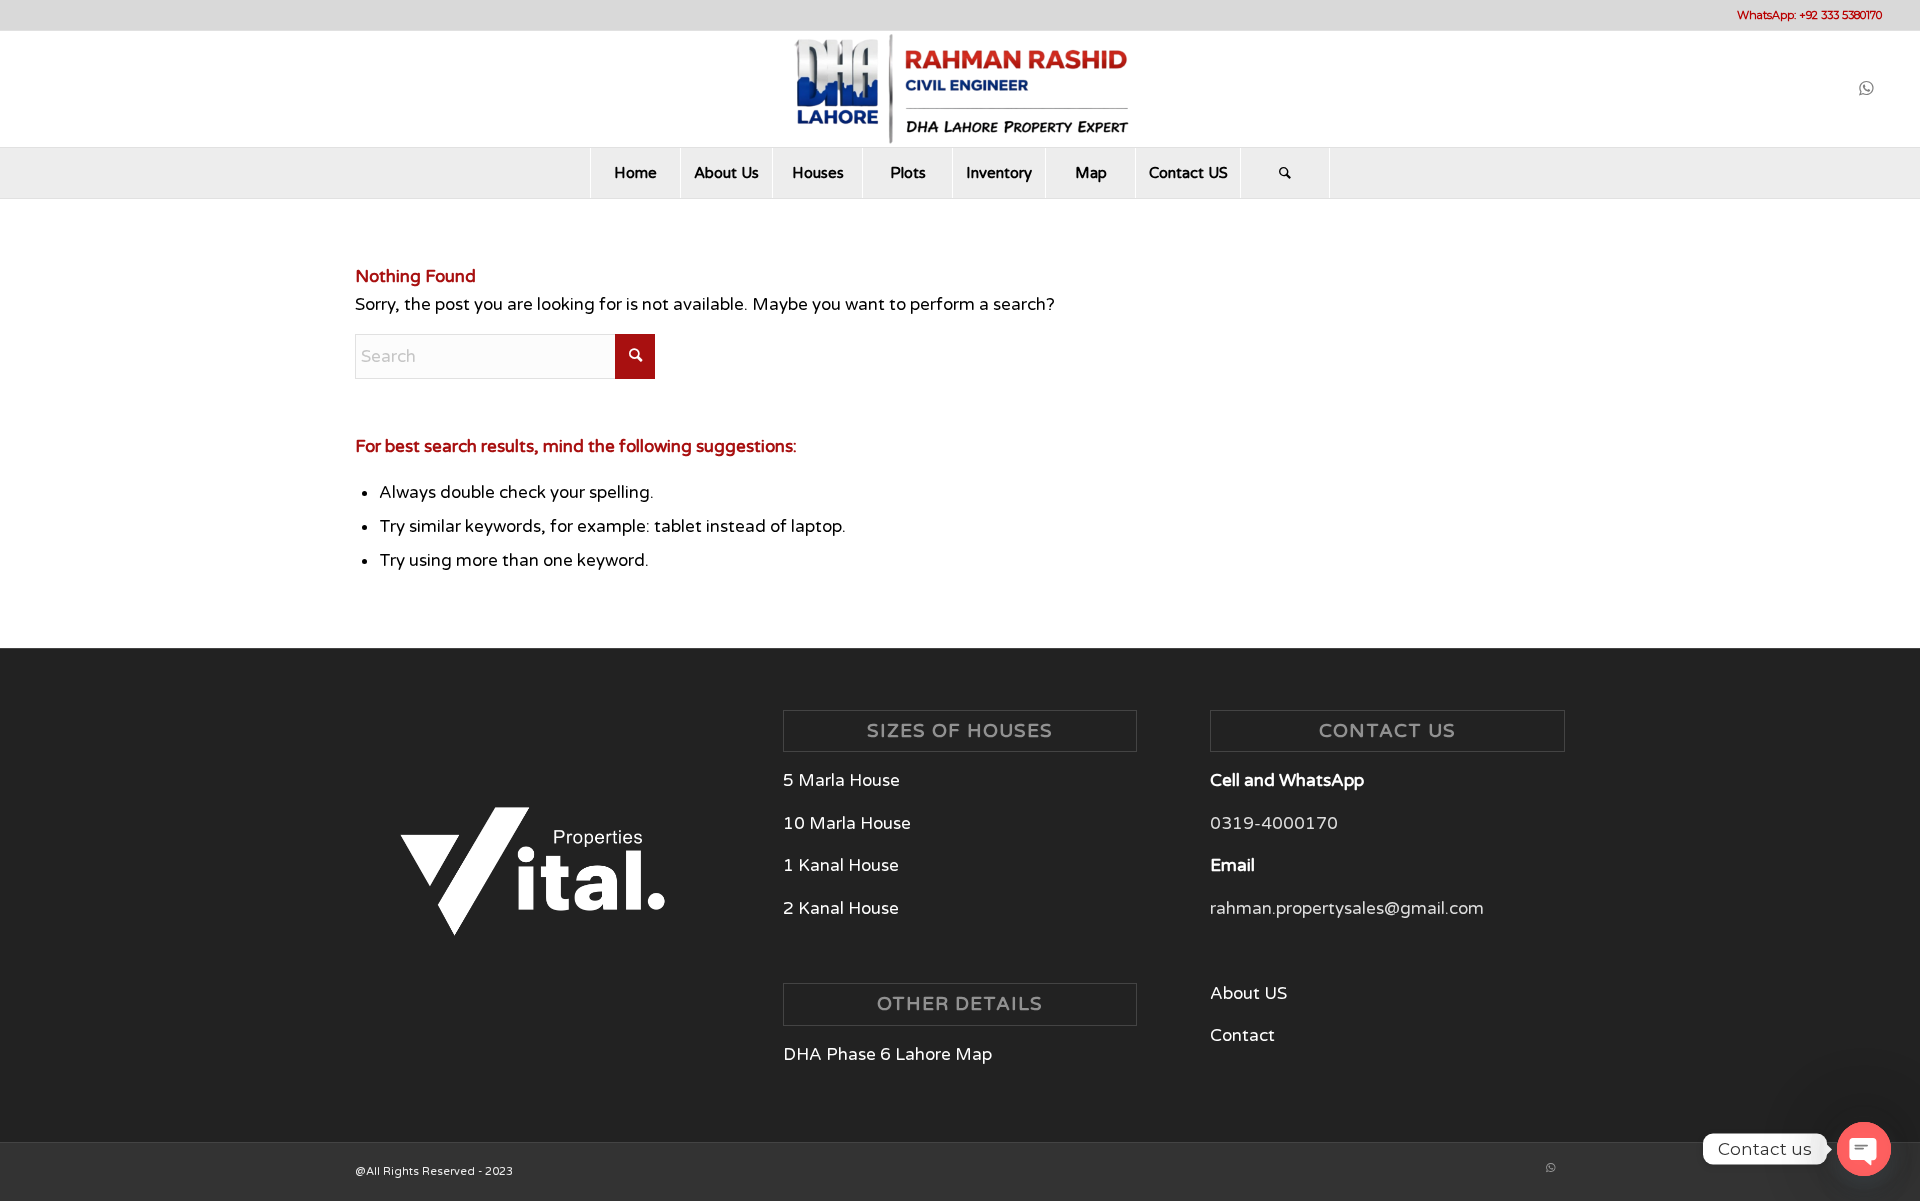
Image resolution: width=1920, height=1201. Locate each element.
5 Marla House (843, 780)
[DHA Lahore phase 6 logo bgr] (960, 89)
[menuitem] (635, 173)
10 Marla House (847, 823)
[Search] (1285, 173)
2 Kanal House (841, 908)
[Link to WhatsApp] (1867, 89)
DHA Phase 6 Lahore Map (887, 1054)
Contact (1242, 1035)
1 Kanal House (841, 865)
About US (1248, 993)
